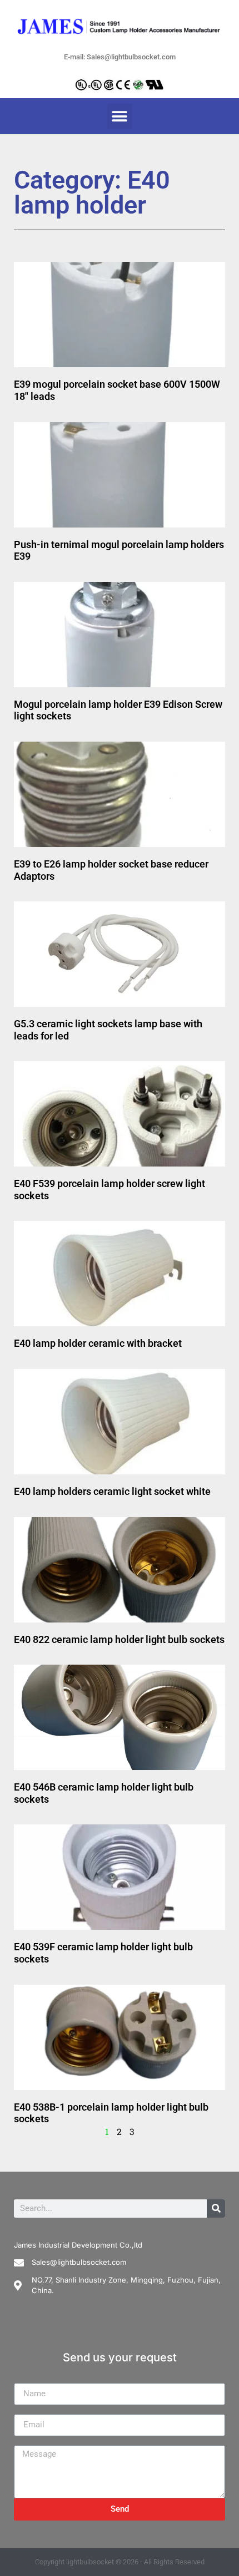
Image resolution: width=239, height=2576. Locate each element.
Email (25, 2410)
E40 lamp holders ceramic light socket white (112, 1491)
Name (26, 2379)
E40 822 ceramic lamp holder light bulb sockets (119, 1639)
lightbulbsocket (90, 2562)
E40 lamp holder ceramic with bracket (98, 1343)
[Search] (216, 2209)
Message (32, 2441)
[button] (120, 116)
